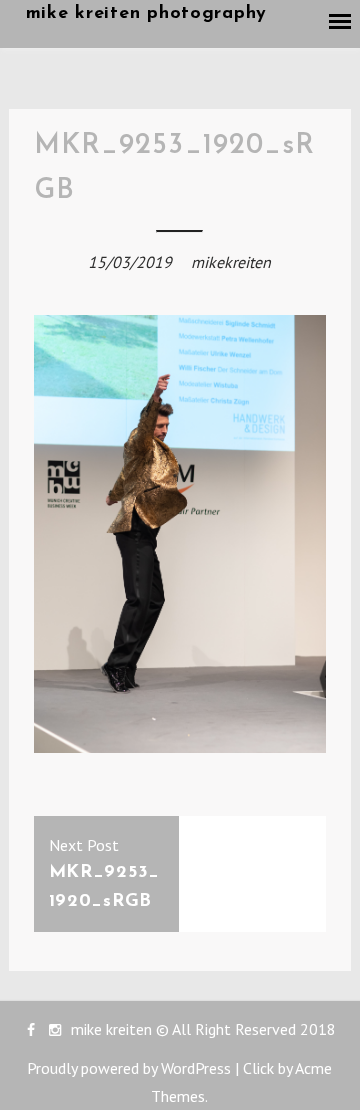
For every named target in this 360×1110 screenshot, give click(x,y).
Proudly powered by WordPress (129, 1068)
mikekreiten (231, 262)
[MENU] (341, 22)
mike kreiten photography (146, 14)
